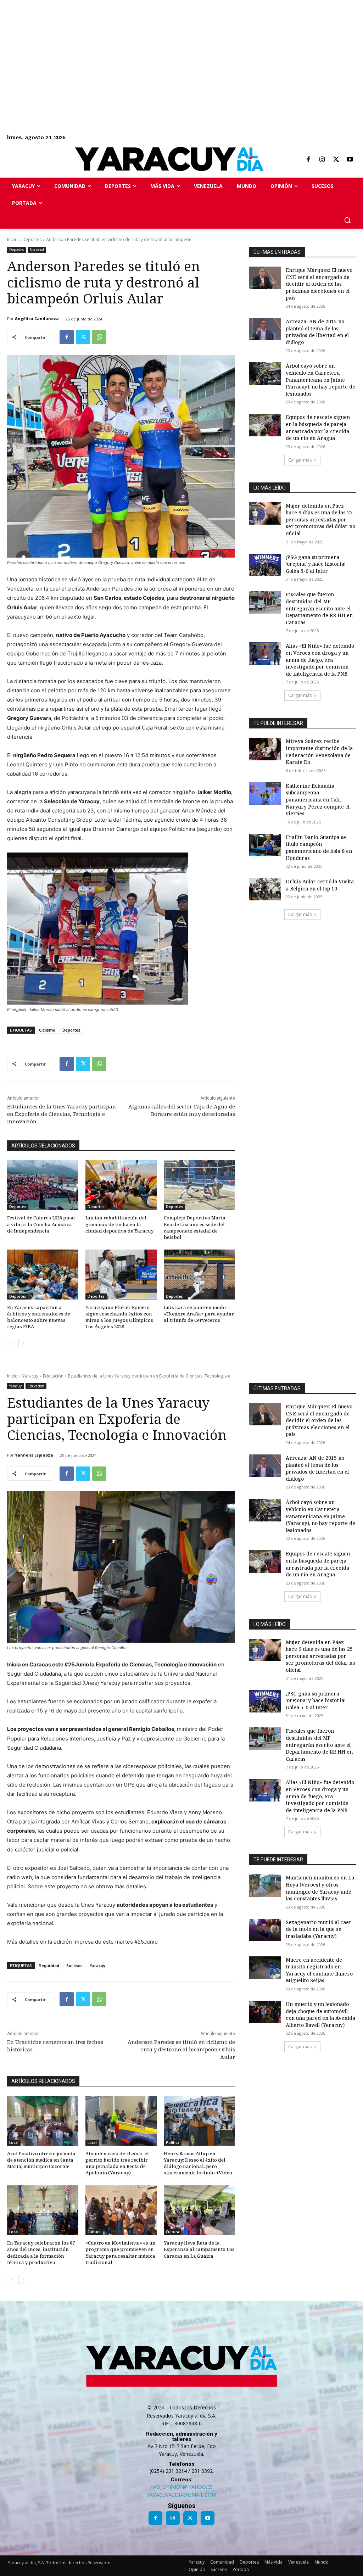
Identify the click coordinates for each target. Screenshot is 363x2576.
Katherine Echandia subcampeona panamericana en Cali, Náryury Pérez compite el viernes (318, 800)
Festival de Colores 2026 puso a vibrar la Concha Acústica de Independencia (41, 1224)
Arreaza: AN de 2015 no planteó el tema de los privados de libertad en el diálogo (317, 332)
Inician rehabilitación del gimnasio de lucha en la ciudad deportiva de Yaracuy (119, 1224)
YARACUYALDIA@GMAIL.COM (181, 2495)
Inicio (12, 239)
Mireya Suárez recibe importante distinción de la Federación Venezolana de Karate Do (319, 751)
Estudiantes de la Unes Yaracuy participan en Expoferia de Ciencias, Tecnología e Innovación (62, 1114)
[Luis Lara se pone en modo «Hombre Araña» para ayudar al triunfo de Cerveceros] (199, 1275)
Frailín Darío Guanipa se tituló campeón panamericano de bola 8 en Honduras (319, 848)
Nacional (37, 250)
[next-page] (23, 1343)
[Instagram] (322, 160)
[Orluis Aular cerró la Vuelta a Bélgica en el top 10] (265, 889)
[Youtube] (350, 160)
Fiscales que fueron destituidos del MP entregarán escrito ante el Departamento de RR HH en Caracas (319, 608)
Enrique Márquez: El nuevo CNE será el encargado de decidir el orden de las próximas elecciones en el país (319, 284)
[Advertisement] (181, 50)
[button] (347, 220)
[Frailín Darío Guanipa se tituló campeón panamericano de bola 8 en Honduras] (265, 845)
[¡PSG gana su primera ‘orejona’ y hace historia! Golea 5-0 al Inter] (265, 565)
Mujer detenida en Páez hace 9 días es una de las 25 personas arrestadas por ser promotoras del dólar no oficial (320, 519)
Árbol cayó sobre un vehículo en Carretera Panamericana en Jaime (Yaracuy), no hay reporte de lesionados (320, 379)
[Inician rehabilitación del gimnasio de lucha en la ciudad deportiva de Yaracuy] (121, 1185)
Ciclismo (47, 1030)
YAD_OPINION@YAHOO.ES (181, 2487)
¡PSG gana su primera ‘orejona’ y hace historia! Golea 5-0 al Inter (316, 564)
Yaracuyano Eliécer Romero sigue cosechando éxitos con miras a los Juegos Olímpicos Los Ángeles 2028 (119, 1317)
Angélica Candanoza (37, 318)
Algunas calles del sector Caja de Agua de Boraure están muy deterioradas (182, 1110)
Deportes (32, 239)
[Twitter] (336, 160)
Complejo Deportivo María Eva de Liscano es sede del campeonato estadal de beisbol (195, 1227)
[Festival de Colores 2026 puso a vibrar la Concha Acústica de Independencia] (43, 1185)
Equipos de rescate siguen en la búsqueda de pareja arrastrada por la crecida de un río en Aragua (318, 428)
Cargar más (300, 460)
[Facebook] (308, 160)
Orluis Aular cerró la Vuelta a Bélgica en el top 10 (320, 885)
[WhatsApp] (99, 337)
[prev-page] (12, 1343)
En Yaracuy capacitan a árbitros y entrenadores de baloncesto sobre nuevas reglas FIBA (39, 1317)
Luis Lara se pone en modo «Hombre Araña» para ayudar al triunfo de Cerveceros (199, 1314)
